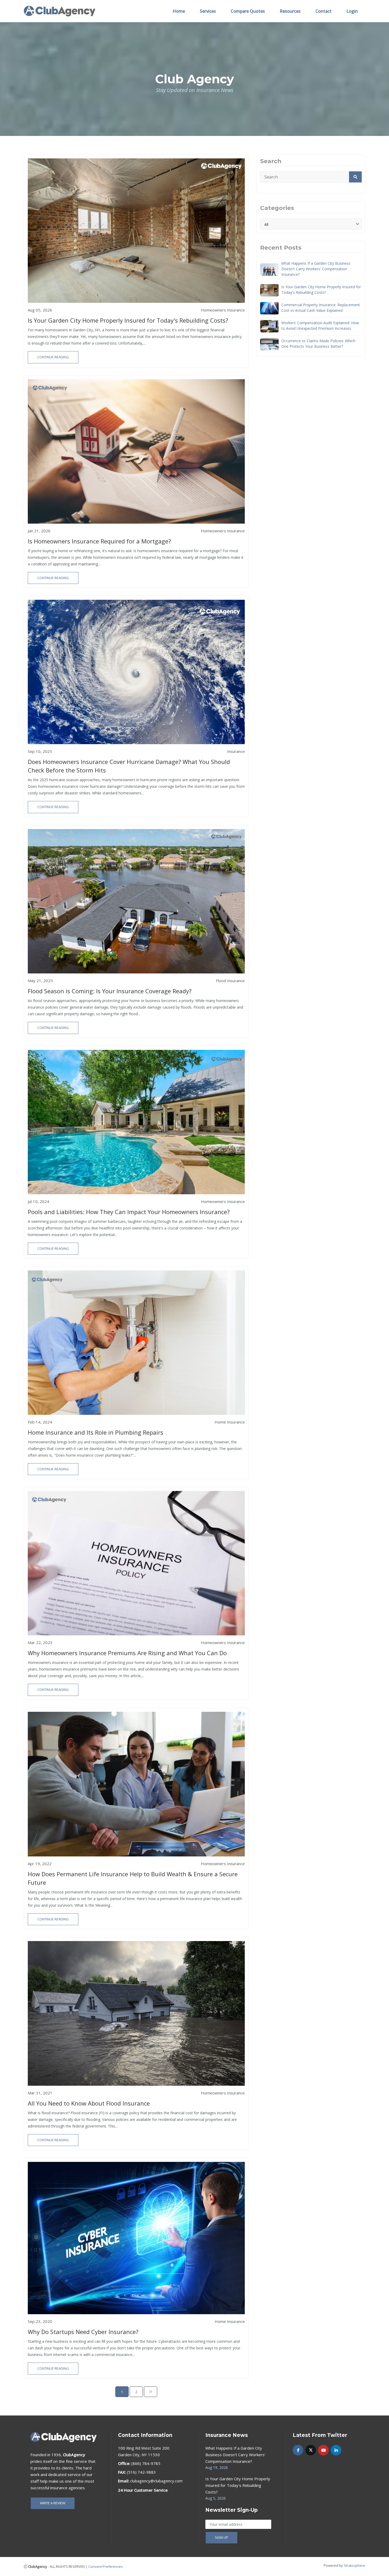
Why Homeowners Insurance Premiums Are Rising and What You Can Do (127, 1653)
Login (352, 11)
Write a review (53, 2503)
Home (179, 11)
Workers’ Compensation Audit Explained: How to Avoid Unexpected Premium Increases (320, 326)
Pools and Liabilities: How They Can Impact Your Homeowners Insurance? (129, 1212)
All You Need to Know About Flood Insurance (89, 2103)
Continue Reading (53, 357)
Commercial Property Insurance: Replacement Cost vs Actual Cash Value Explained (321, 308)
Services (208, 11)
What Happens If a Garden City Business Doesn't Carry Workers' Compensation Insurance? (316, 269)
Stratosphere (354, 2565)
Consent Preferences (106, 2566)
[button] (355, 177)
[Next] (151, 2392)
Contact (324, 11)
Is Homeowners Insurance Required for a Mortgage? (99, 541)
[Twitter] (311, 2450)
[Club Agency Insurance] (60, 11)
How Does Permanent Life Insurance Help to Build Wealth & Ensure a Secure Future (133, 1878)
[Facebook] (298, 2450)
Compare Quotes (248, 11)
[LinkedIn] (336, 2450)
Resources (290, 11)
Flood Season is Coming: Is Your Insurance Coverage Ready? (110, 991)
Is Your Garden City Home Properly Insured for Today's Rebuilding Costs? (128, 320)
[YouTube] (323, 2450)
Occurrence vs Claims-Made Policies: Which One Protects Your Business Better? (318, 344)
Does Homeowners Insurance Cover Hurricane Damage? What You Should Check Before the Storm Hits (129, 766)
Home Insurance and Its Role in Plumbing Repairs (96, 1432)
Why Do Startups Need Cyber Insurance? (83, 2332)
